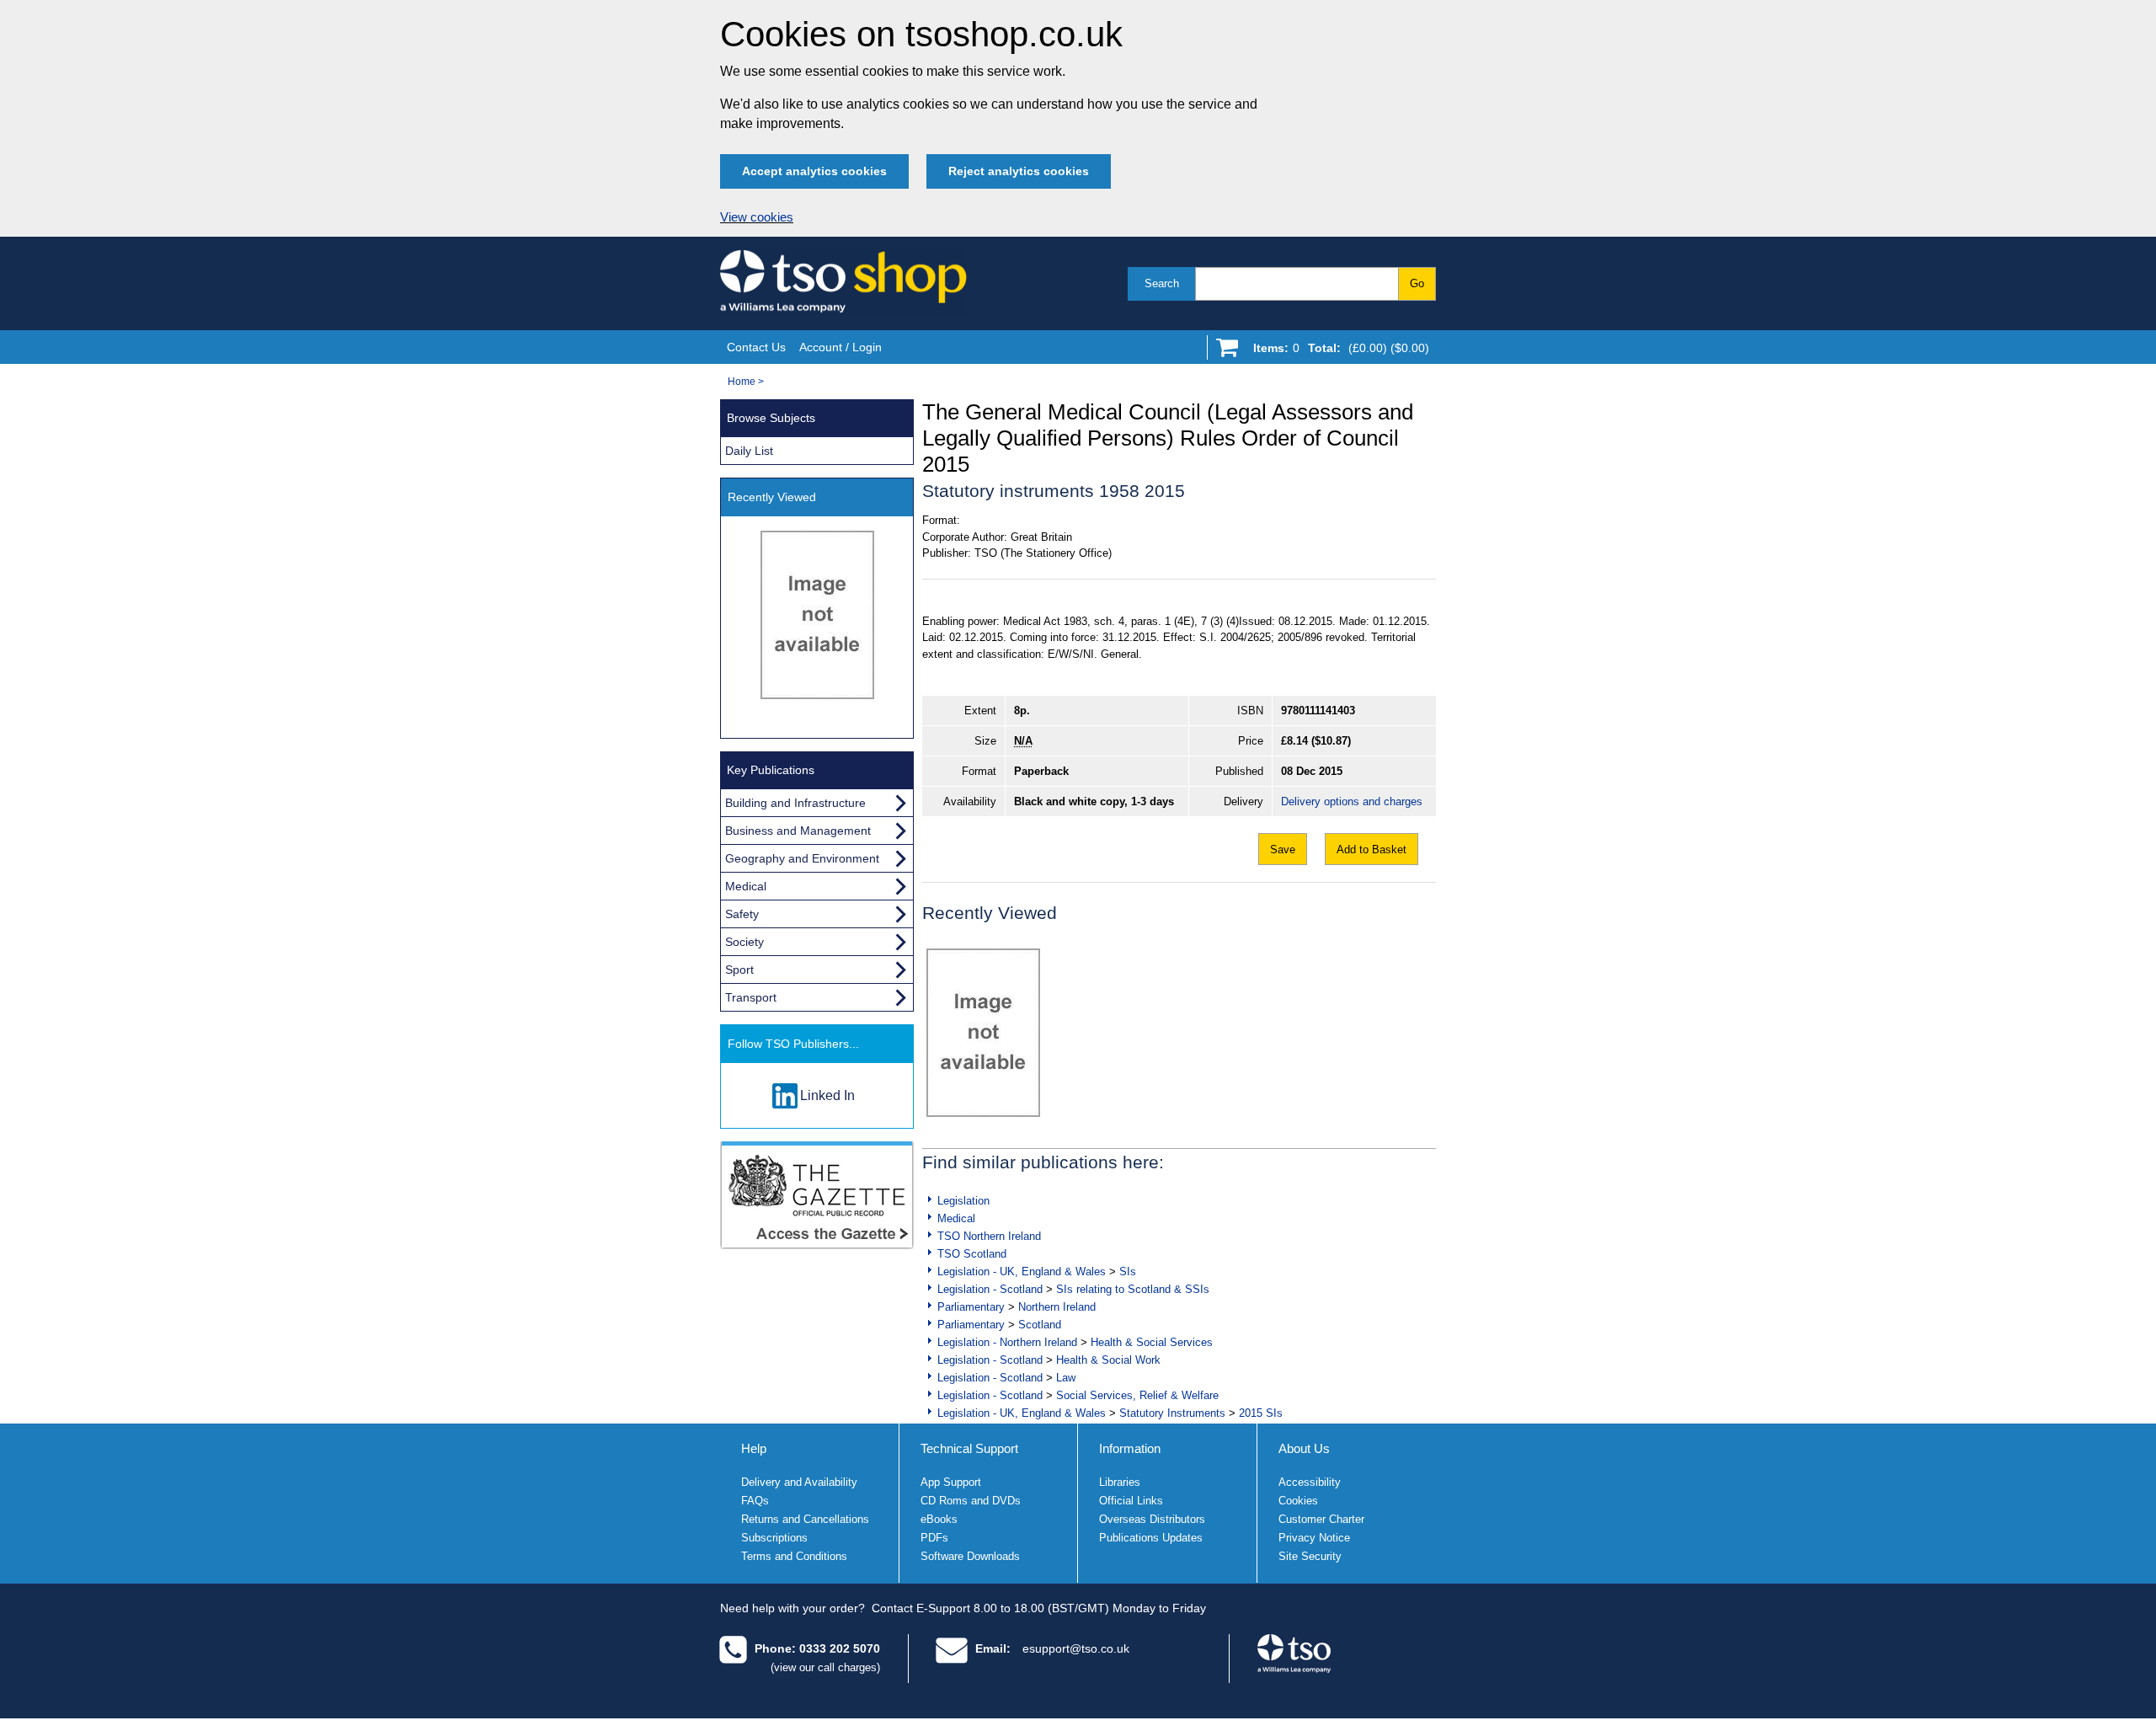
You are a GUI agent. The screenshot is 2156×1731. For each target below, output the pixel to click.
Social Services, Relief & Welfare (1137, 1395)
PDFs (934, 1538)
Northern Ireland (1057, 1307)
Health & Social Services (1152, 1342)
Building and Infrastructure (795, 803)
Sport (739, 970)
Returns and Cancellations (805, 1519)
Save (1283, 849)
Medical (956, 1218)
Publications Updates (1151, 1538)
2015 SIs (1261, 1413)
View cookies (757, 217)
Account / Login (841, 347)
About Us (1304, 1448)
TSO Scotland (972, 1254)
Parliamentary (971, 1307)
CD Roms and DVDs (971, 1501)
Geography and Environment (802, 858)
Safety (742, 914)
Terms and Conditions (794, 1556)
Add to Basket (1372, 849)
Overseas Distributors (1152, 1519)
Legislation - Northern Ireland (1007, 1342)
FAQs (755, 1501)
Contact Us (756, 347)
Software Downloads (970, 1556)
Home (742, 382)
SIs (1128, 1272)
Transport (751, 997)
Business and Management (798, 831)
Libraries (1120, 1482)
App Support (951, 1482)
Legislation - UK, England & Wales (1022, 1272)
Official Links (1131, 1501)
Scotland (1040, 1325)
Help (754, 1448)
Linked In (827, 1095)
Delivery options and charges (1352, 801)
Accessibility (1310, 1482)
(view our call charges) (825, 1667)
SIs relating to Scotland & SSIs (1133, 1289)
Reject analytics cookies (1019, 171)
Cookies (1298, 1501)
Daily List (749, 451)
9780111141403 (1318, 711)
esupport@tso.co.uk (1076, 1648)
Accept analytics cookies (814, 171)
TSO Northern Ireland (989, 1236)
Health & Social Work (1108, 1360)
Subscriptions (774, 1538)
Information (1130, 1448)
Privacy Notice (1314, 1538)
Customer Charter (1321, 1519)
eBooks (939, 1519)
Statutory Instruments (1172, 1413)
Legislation (963, 1201)
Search (1162, 283)
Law (1066, 1378)
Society (744, 942)
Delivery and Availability (799, 1482)
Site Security (1310, 1556)
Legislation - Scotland (990, 1289)
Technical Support (969, 1448)
